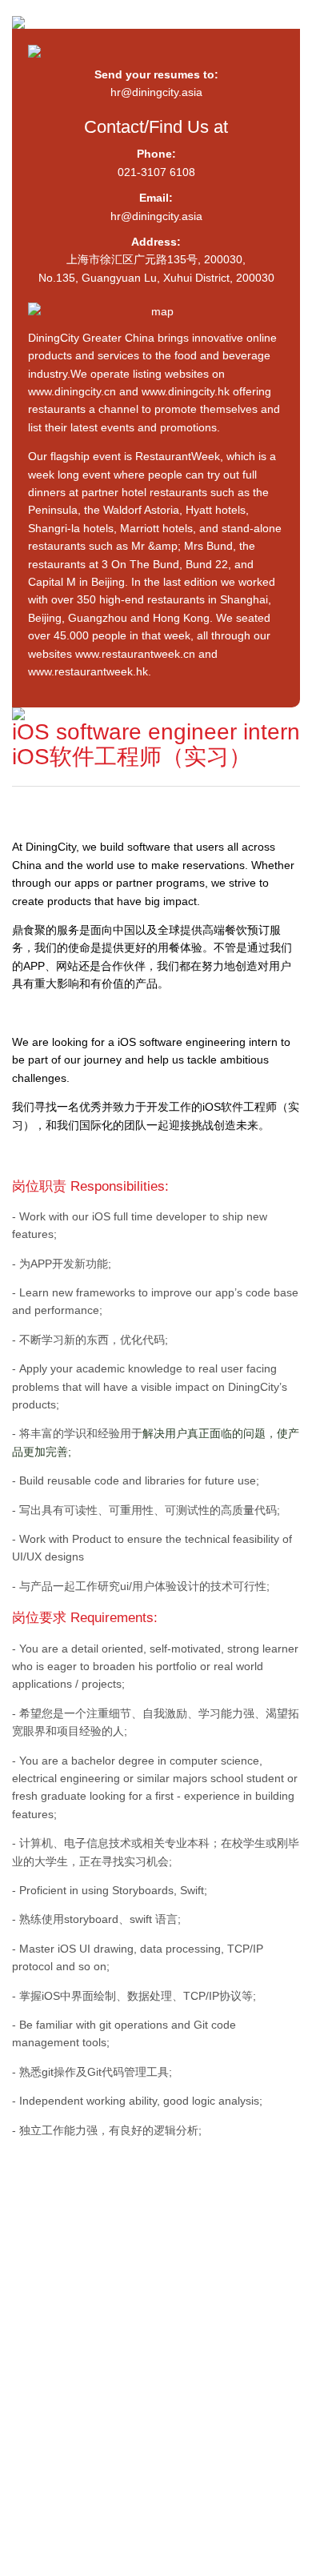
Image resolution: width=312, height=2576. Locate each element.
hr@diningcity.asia (156, 92)
